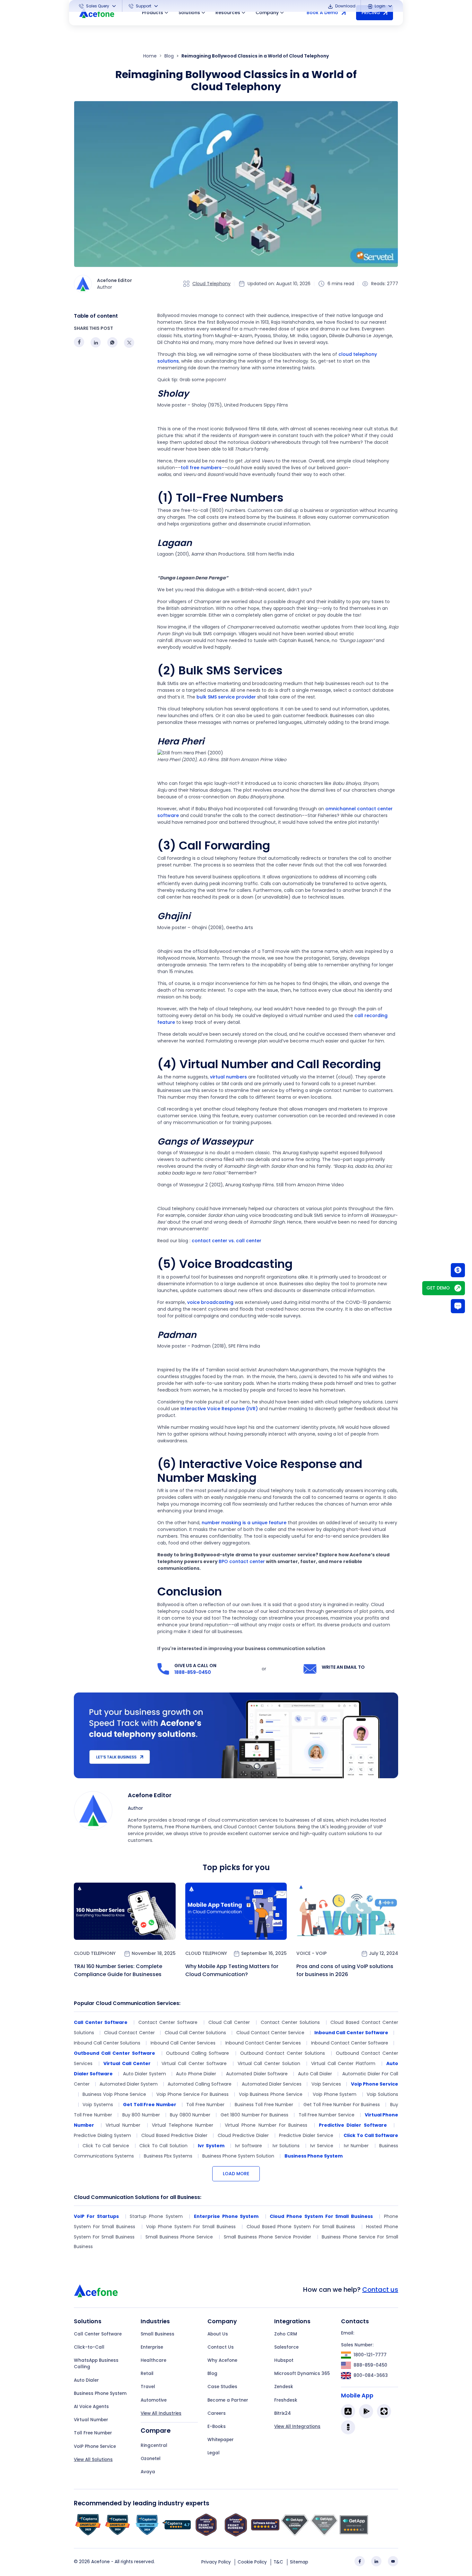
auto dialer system (144, 2074)
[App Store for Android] (366, 2411)
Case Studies (222, 2387)
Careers (217, 2413)
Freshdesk (286, 2400)
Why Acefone (222, 2360)
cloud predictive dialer (243, 2135)
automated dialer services (272, 2084)
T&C (278, 2562)
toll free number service (327, 2115)
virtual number (123, 2125)
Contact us (380, 2290)
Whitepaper (221, 2440)
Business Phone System (100, 2393)
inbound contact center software (350, 2043)
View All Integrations (297, 2427)
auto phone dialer (196, 2074)
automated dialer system (129, 2084)
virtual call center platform (343, 2063)
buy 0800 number (190, 2115)
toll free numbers (201, 468)
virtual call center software (194, 2063)
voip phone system (335, 2094)
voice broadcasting (210, 1302)
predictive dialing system (102, 2135)
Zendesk (284, 2387)
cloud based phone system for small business (301, 2227)
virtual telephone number (183, 2125)
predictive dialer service (306, 2135)
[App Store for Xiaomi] (384, 2411)
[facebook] (360, 2561)
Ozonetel (151, 2459)
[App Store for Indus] (348, 2427)
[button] (98, 6)
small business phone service (179, 2237)
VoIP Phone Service (95, 2446)
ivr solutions (286, 2146)
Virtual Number (91, 2420)
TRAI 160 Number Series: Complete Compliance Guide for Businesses (118, 1970)
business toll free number (264, 2105)
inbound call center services (183, 2043)
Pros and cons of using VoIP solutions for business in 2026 (345, 1970)
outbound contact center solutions (283, 2053)
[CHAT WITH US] (458, 1306)
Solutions (189, 13)
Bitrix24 (283, 2413)
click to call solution (163, 2146)
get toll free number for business (342, 2105)
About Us (218, 2334)
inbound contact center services (263, 2043)
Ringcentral (154, 2445)
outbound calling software (197, 2053)
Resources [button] (228, 13)
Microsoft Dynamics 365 (302, 2374)
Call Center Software (98, 2334)
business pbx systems (168, 2156)
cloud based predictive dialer (174, 2135)
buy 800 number (141, 2115)
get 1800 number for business (254, 2115)
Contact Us (221, 2347)
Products (153, 13)
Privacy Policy (216, 2562)
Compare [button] (156, 2431)
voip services (326, 2084)
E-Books (217, 2427)
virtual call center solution (269, 2063)
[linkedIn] (376, 2561)
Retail (147, 2374)
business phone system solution (238, 2156)
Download (345, 6)
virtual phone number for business (266, 2125)
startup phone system (156, 2216)
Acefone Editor (150, 1795)
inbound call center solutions (107, 2043)
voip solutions (382, 2094)
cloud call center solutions (195, 2033)
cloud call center (229, 2022)
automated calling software (200, 2084)
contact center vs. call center (227, 1241)
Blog (169, 56)
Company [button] (267, 13)
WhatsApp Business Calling (96, 2364)
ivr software (249, 2146)
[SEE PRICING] (458, 1270)
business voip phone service (114, 2094)
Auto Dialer (86, 2380)
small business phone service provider (268, 2237)
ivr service (322, 2146)
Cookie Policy (252, 2562)
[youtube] (393, 2561)
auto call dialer (315, 2074)
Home (150, 56)
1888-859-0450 (193, 1672)
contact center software (168, 2022)
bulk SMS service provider (226, 697)
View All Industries (161, 2413)
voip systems (98, 2105)
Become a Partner (228, 2400)
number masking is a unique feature (244, 1523)
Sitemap (299, 2562)
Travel (148, 2387)
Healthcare (153, 2360)
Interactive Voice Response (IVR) (219, 1409)
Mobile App (357, 2396)
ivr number (356, 2146)
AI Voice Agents (91, 2407)
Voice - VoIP (311, 1953)
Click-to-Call (89, 2347)
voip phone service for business (192, 2094)
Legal (214, 2453)
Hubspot (284, 2360)
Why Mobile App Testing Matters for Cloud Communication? (232, 1970)
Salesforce (286, 2347)
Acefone (101, 2562)
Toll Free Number (93, 2433)
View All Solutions (93, 2460)
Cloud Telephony (211, 284)
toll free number (205, 2105)
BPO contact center (242, 1561)
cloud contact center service (270, 2033)
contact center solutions (290, 2022)
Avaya (148, 2472)
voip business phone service (271, 2094)
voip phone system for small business (191, 2227)
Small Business (157, 2334)
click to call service (106, 2146)
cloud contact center (129, 2033)
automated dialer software (257, 2074)
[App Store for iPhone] (348, 2411)
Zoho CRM (286, 2334)
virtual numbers (228, 1077)
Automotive (154, 2400)
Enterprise (152, 2347)
